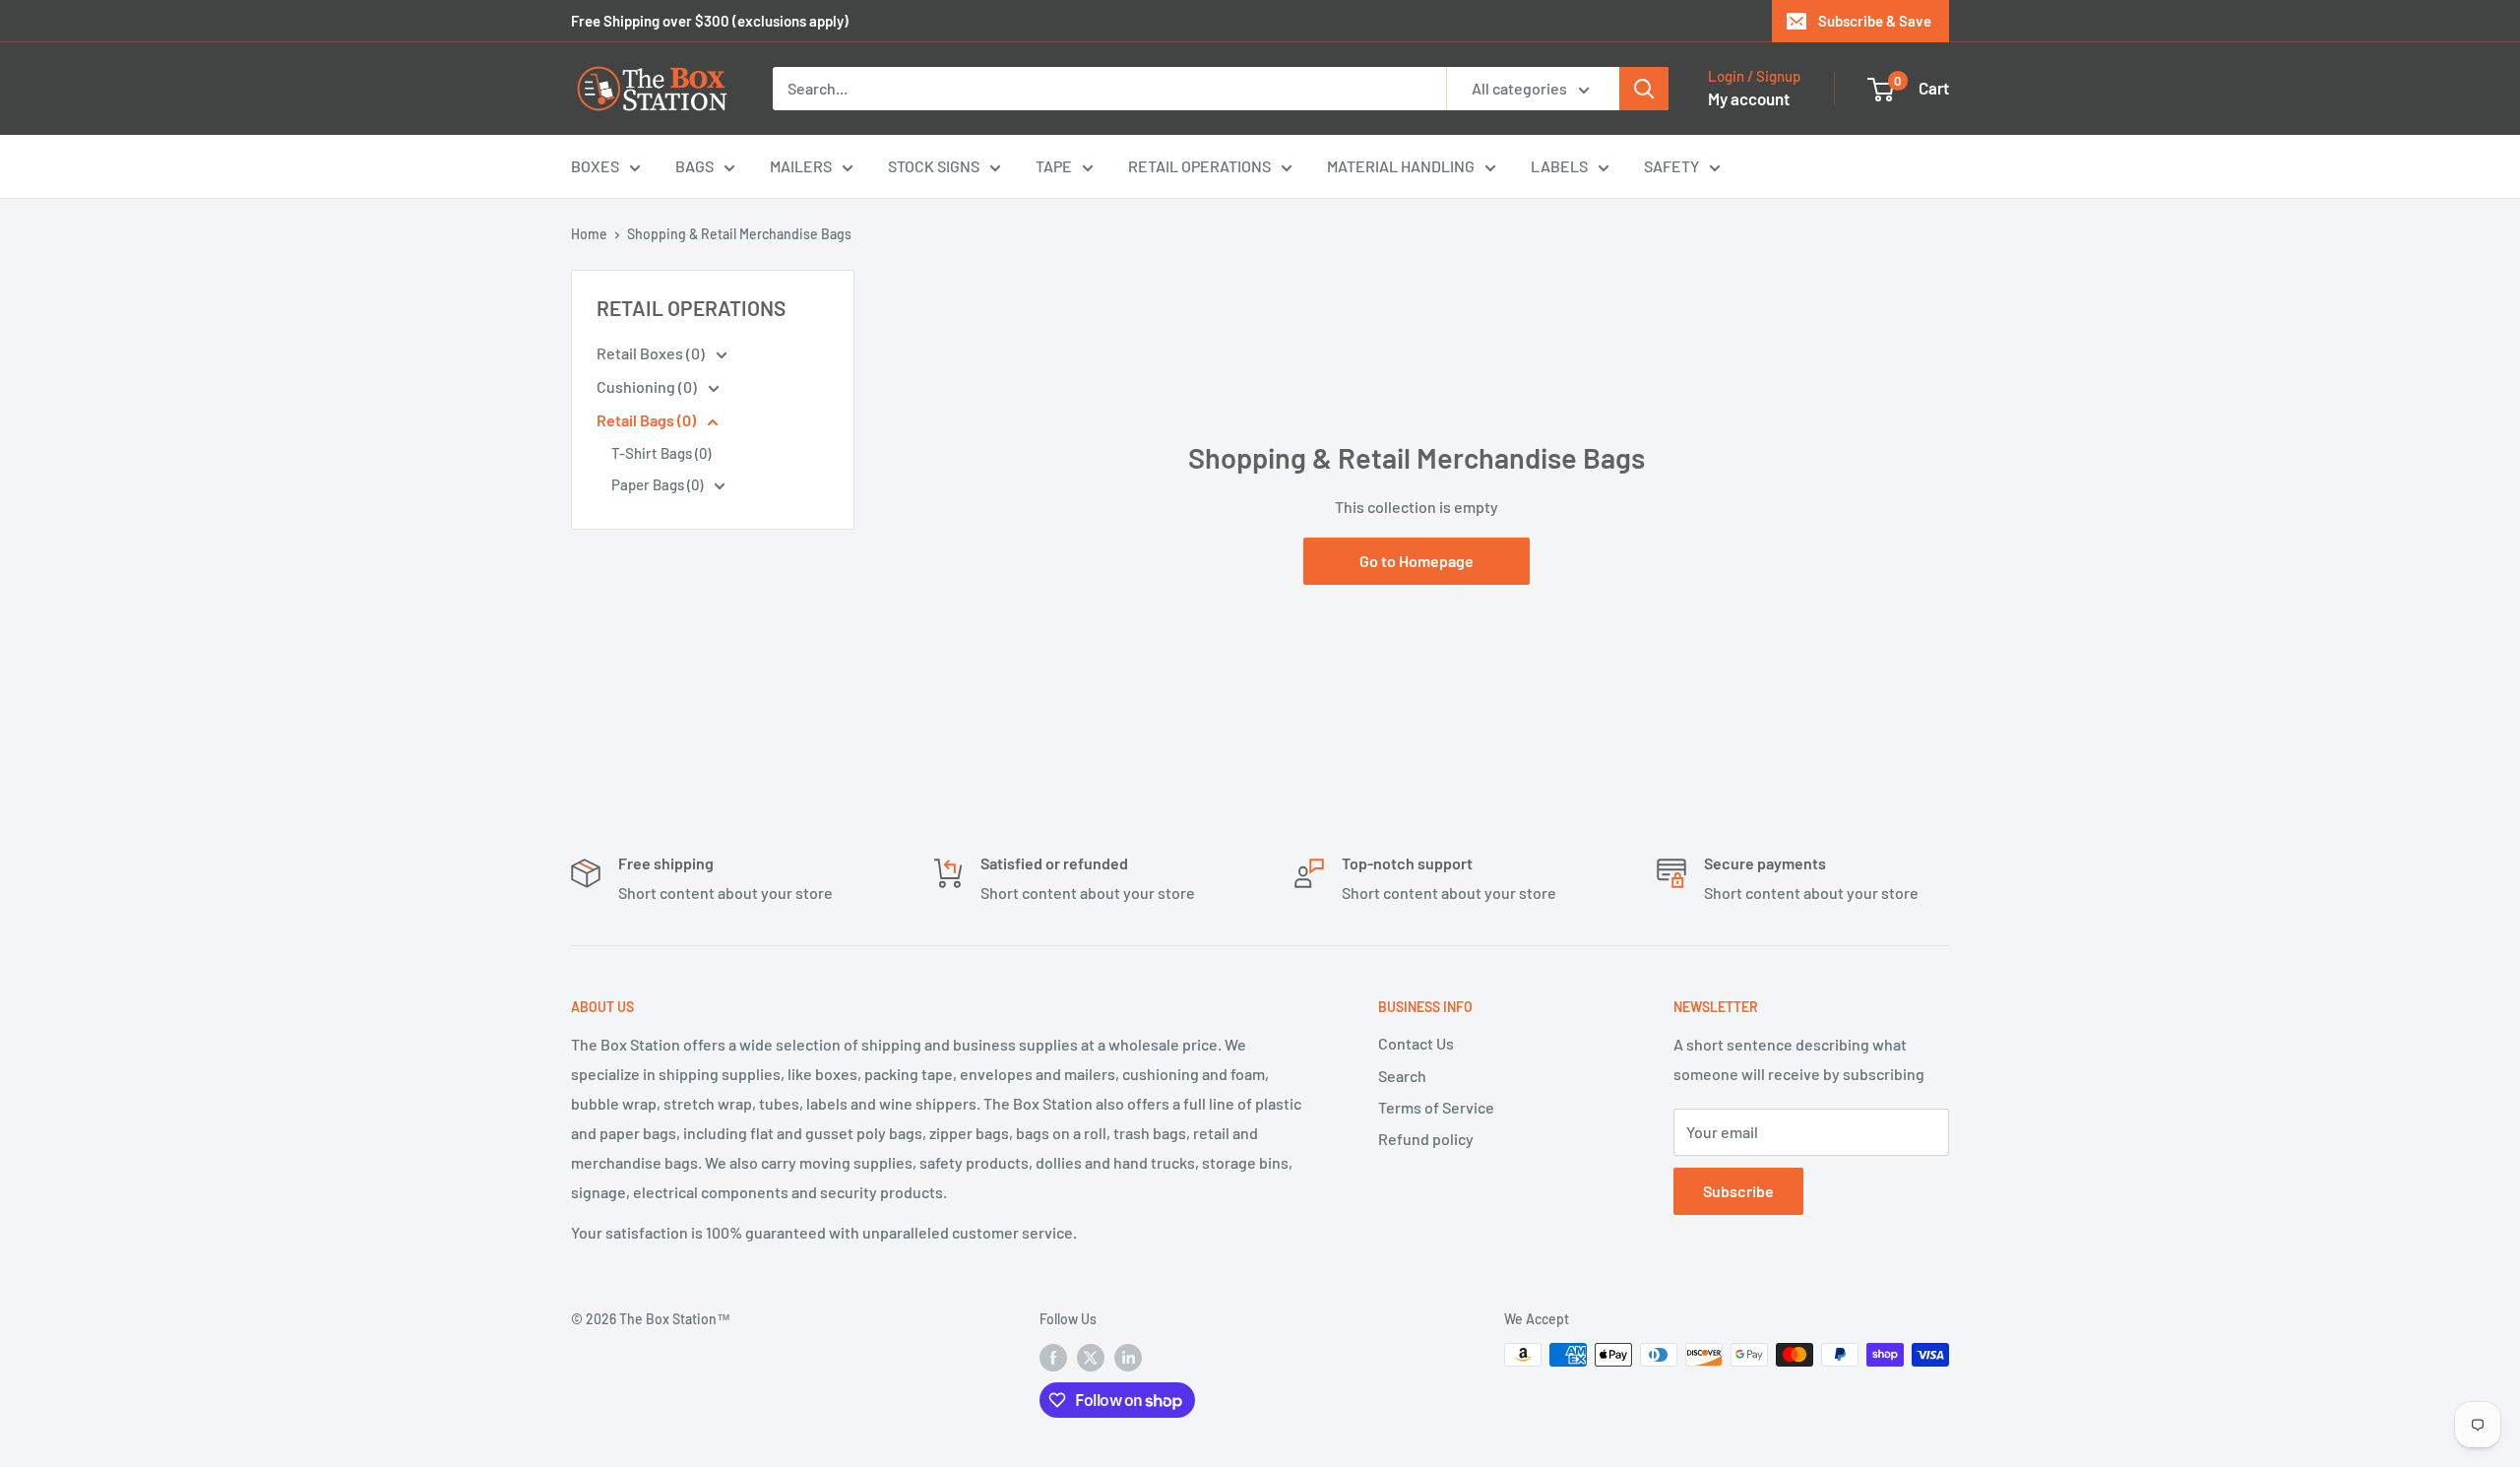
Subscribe (1738, 1191)
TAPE (1054, 166)
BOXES (595, 166)
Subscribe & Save (1875, 21)
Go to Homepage (1417, 561)
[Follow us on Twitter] (1091, 1357)
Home (589, 234)
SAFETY (1671, 166)
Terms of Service (1436, 1107)
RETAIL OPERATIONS (1199, 166)
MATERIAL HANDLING (1401, 166)
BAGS (694, 166)
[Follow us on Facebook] (1053, 1357)
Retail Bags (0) (648, 420)
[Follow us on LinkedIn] (1128, 1357)
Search (1402, 1076)
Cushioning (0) (648, 386)
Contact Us (1416, 1043)
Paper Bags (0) (659, 484)
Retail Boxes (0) (652, 353)
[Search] (1644, 89)
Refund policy (1426, 1139)
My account (1749, 98)
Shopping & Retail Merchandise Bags (739, 234)
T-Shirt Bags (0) (661, 453)
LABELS (1559, 166)
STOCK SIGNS (934, 166)
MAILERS (801, 166)
